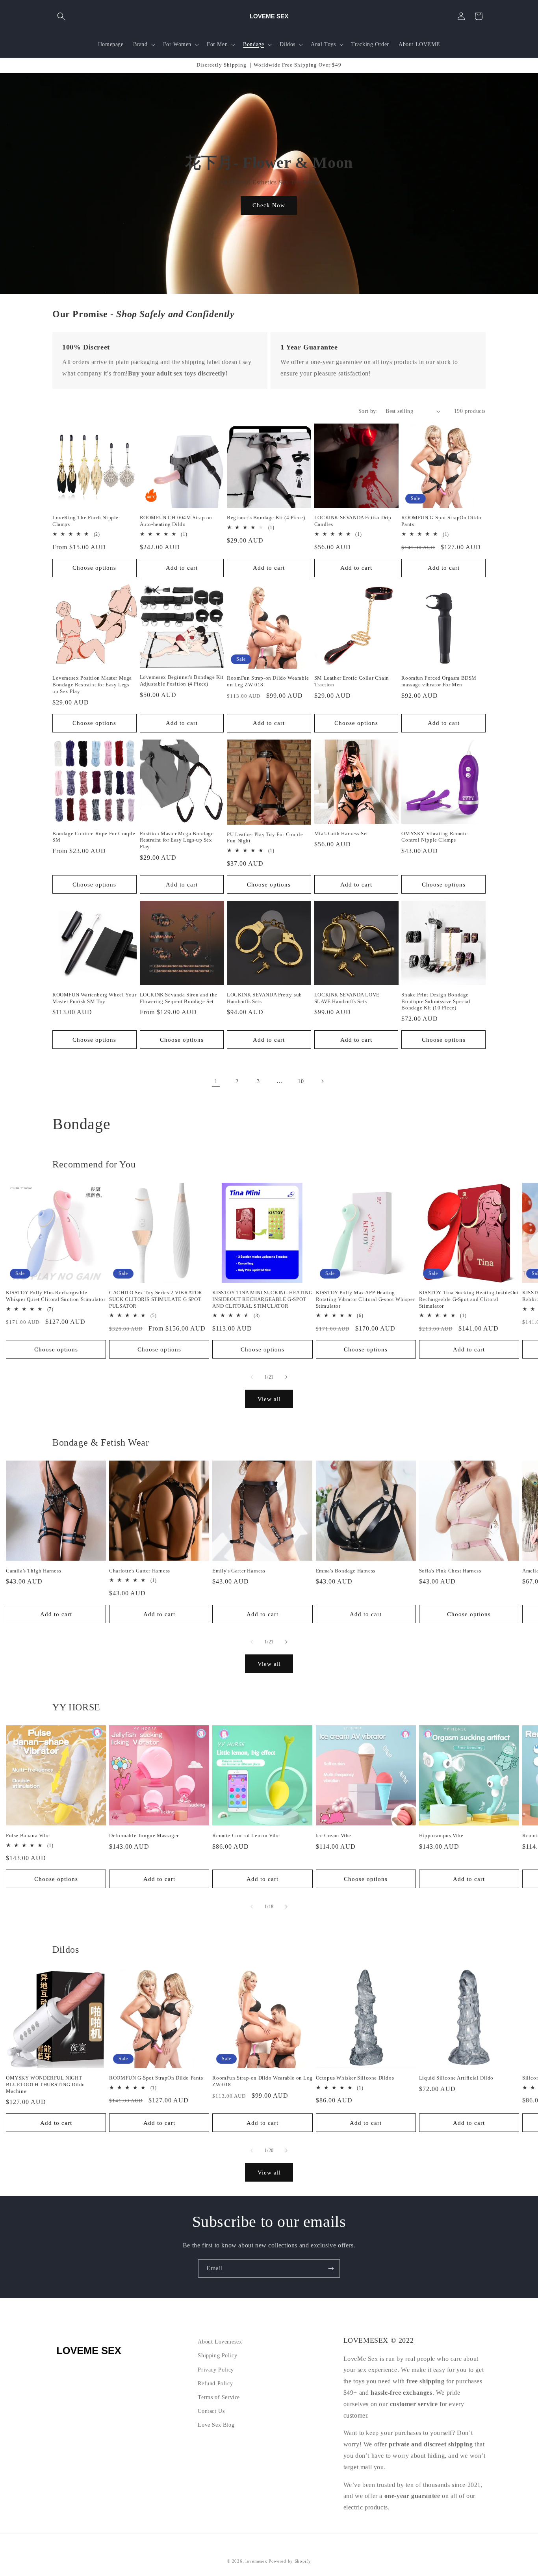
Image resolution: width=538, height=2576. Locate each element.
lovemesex (256, 2561)
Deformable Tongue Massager (144, 1835)
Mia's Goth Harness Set (341, 834)
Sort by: (368, 411)
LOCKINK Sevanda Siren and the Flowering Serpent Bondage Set (179, 998)
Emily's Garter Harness (239, 1571)
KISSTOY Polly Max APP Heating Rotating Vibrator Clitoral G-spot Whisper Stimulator (365, 1299)
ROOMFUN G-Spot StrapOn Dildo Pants (441, 521)
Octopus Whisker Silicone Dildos (355, 2078)
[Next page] (322, 1081)
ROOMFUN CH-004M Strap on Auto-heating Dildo (176, 521)
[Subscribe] (331, 2268)
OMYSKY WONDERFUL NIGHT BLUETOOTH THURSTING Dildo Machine (45, 2084)
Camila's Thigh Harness (33, 1571)
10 (301, 1081)
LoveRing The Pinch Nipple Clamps (85, 521)
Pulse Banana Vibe (28, 1835)
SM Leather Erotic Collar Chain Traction (352, 681)
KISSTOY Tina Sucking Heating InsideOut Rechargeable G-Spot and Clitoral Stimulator (469, 1299)
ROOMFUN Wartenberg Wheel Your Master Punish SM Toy (94, 998)
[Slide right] (286, 1377)
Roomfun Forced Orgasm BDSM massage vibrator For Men (439, 681)
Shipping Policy (217, 2356)
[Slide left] (252, 1377)
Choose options (94, 568)
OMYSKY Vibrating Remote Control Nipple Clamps (434, 837)
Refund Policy (215, 2384)
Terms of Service (219, 2397)
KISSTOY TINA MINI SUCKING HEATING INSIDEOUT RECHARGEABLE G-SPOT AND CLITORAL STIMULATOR (262, 1299)
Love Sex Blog (216, 2425)
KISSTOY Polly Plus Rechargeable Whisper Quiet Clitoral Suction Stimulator (56, 1296)
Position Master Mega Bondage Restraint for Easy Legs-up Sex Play (177, 840)
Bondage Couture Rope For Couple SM (94, 837)
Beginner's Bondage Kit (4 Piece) (266, 518)
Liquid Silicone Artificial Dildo (456, 2078)
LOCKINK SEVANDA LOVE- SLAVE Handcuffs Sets (348, 998)
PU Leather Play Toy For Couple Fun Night (265, 838)
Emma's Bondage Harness (346, 1571)
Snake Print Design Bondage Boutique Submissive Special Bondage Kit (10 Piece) (436, 1001)
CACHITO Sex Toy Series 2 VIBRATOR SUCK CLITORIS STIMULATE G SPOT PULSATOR (156, 1299)
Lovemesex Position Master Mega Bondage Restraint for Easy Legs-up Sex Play (92, 685)
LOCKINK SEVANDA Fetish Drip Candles (353, 521)
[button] (61, 16)
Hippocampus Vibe (441, 1835)
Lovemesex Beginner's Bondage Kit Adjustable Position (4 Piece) (182, 680)
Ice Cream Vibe (334, 1835)
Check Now (269, 205)
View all (269, 1399)
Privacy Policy (216, 2370)
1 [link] (216, 1081)
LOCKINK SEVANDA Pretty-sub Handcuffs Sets (264, 998)
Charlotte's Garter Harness (140, 1571)
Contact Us (211, 2411)
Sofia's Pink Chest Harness (450, 1571)
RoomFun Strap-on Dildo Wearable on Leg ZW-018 (268, 681)
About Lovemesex (220, 2342)
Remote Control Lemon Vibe (246, 1835)
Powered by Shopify (290, 2561)
